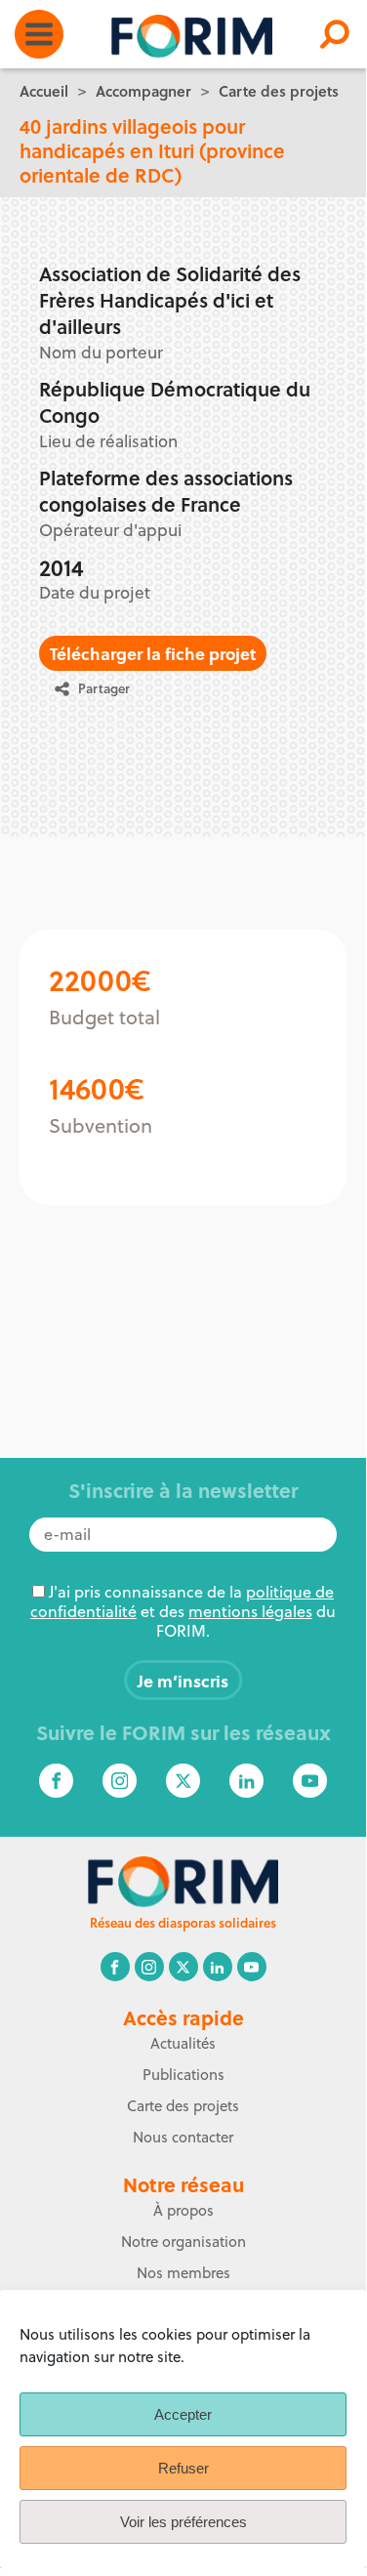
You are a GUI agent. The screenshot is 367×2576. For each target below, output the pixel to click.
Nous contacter (183, 2137)
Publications (183, 2075)
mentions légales (250, 1611)
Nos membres (183, 2273)
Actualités (183, 2043)
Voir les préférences (183, 2522)
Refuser (183, 2468)
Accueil (44, 91)
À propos (183, 2210)
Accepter (183, 2414)
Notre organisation (183, 2242)
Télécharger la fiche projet (153, 653)
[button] (100, 688)
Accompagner (143, 91)
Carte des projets (279, 91)
